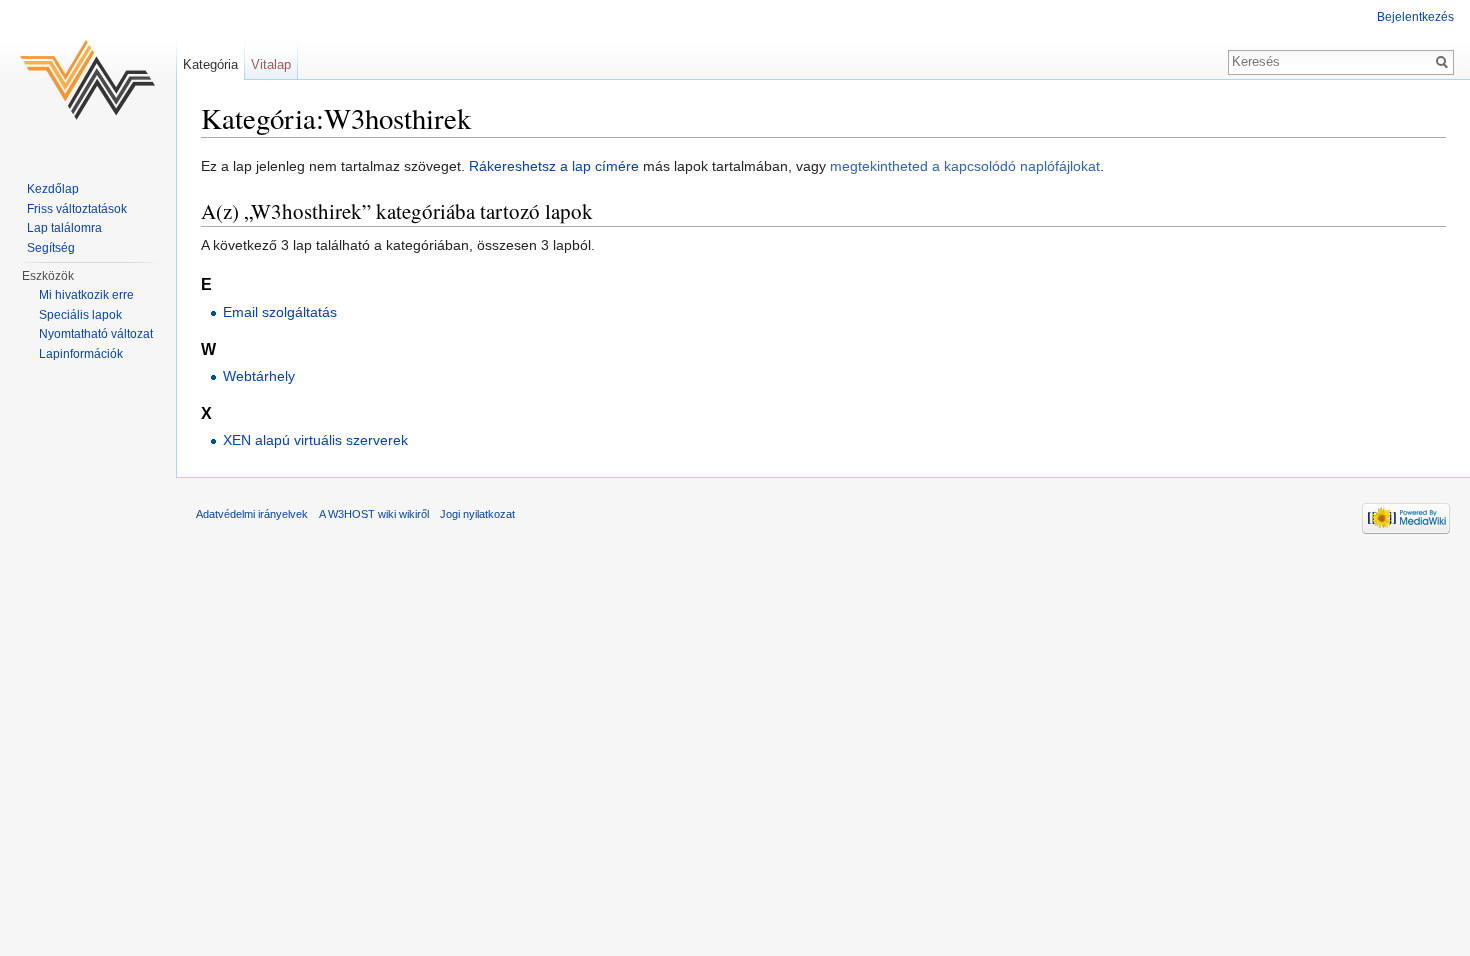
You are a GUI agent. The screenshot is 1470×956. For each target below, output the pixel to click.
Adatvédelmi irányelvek (252, 514)
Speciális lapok (80, 315)
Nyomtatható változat (96, 334)
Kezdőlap (53, 189)
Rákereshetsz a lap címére (554, 166)
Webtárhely (259, 376)
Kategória (210, 64)
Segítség (51, 248)
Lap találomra (64, 228)
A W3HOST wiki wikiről (374, 514)
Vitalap (271, 64)
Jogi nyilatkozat (477, 514)
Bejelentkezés (1415, 17)
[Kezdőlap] (88, 80)
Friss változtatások (77, 209)
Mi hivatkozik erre (86, 295)
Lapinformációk (81, 354)
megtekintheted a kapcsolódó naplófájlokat (965, 166)
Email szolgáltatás (280, 312)
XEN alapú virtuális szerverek (315, 440)
